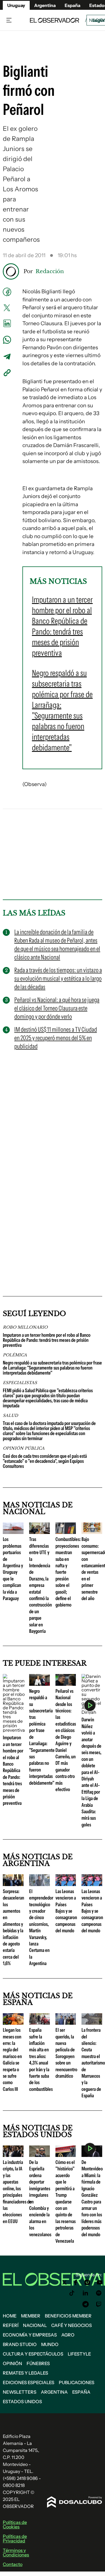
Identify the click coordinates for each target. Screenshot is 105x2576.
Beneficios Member (68, 2316)
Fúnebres (38, 2363)
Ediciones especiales (29, 2382)
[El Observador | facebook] (76, 2282)
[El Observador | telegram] (85, 2304)
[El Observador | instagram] (87, 2282)
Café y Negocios (72, 2325)
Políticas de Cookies (15, 2524)
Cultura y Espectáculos (33, 2354)
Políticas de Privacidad (15, 2538)
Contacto (13, 2564)
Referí (11, 2325)
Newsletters (20, 2392)
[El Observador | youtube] (100, 2282)
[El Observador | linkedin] (85, 2293)
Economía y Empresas (30, 2335)
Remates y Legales (25, 2373)
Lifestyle (79, 2354)
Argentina (54, 2392)
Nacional (35, 2325)
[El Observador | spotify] (99, 2293)
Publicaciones (77, 2382)
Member (31, 2316)
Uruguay (16, 5)
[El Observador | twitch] (99, 2304)
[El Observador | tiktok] (72, 2293)
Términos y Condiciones (16, 2552)
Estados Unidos (22, 2401)
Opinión (12, 2363)
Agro (68, 2335)
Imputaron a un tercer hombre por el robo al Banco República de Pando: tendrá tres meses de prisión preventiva (47, 1340)
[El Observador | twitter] (64, 2282)
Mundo (50, 2344)
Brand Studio (20, 2344)
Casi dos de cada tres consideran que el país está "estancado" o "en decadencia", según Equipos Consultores (45, 1461)
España (81, 2392)
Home (10, 2316)
